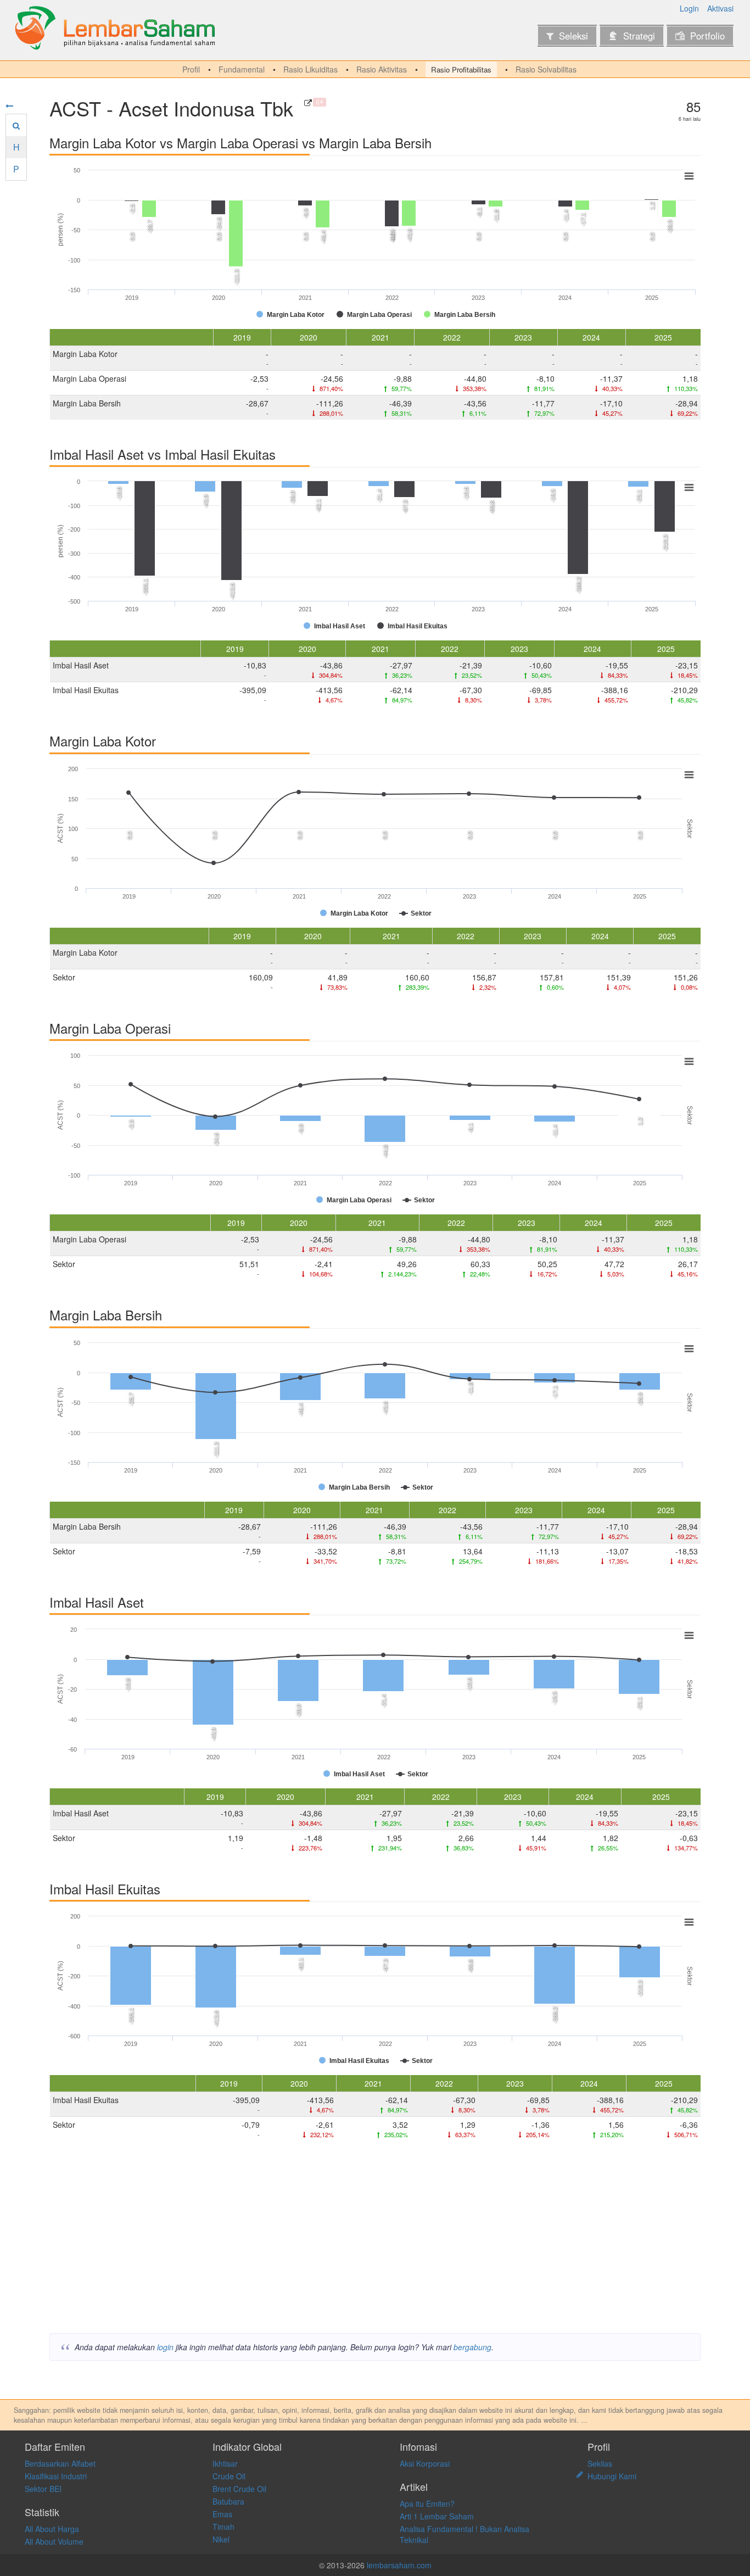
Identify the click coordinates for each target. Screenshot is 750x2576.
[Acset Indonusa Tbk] (308, 103)
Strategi (639, 36)
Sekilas (600, 2463)
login (165, 2347)
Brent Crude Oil (239, 2489)
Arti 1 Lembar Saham (437, 2516)
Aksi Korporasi (425, 2463)
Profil (191, 69)
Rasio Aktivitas (382, 69)
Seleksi (573, 36)
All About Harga (52, 2529)
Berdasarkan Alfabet (60, 2463)
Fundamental (242, 69)
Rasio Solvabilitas (546, 69)
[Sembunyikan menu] (9, 105)
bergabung (472, 2347)
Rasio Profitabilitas (461, 69)
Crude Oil (229, 2476)
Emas (222, 2514)
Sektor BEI (43, 2489)
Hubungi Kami (612, 2476)
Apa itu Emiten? (427, 2503)
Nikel (221, 2539)
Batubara (228, 2501)
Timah (223, 2527)
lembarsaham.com (399, 2565)
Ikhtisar (225, 2463)
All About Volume (54, 2541)
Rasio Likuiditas (310, 69)
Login (689, 8)
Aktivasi (720, 8)
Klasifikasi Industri (56, 2476)
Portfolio (707, 36)
